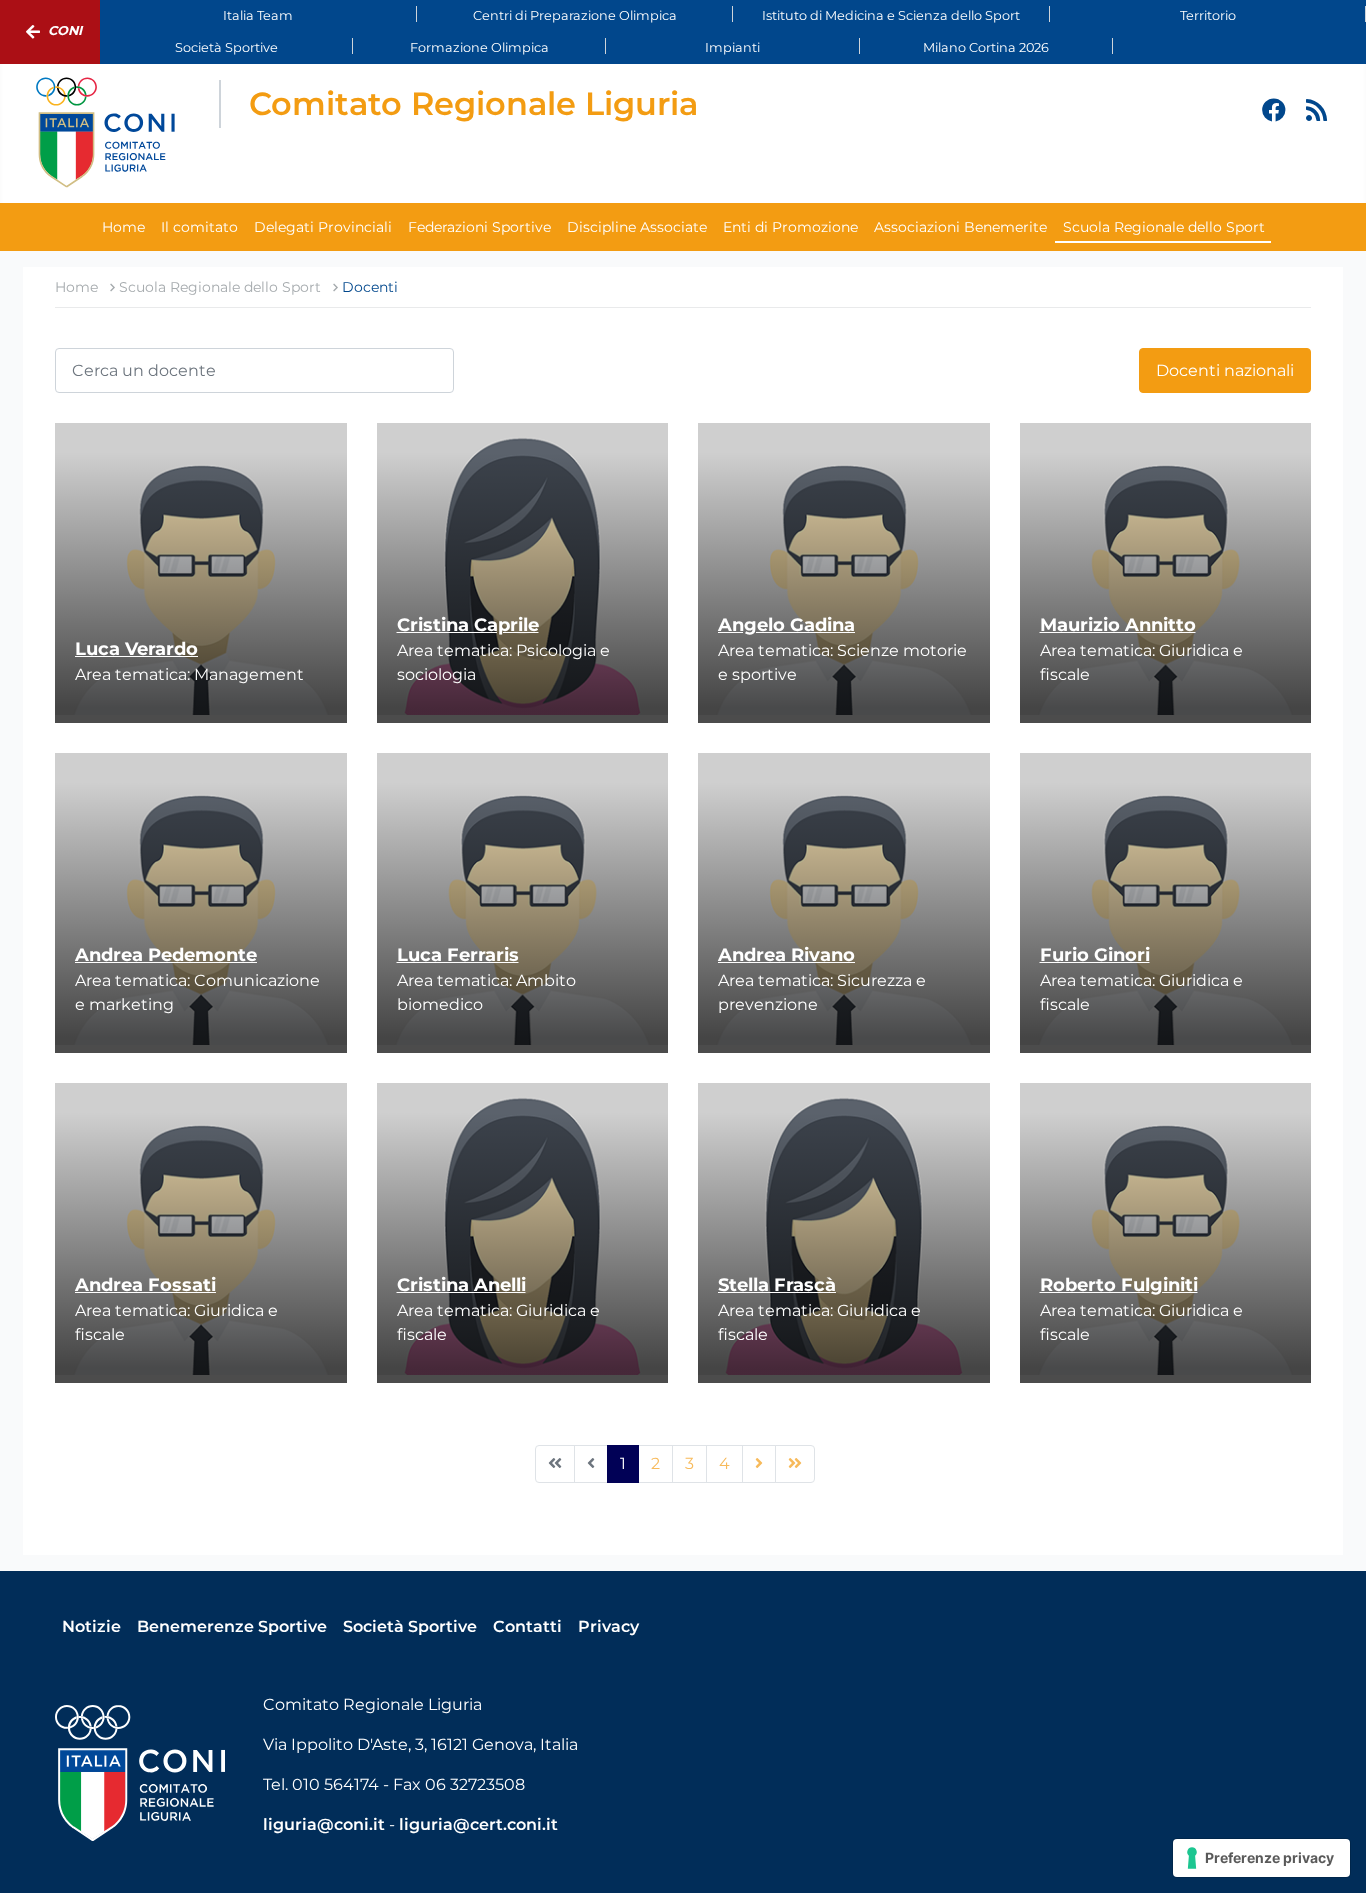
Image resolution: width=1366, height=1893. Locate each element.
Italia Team (258, 15)
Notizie (91, 1626)
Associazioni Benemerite (960, 227)
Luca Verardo (136, 649)
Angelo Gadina (786, 625)
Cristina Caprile (468, 625)
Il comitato (199, 227)
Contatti (527, 1626)
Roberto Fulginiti (1119, 1285)
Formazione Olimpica (479, 47)
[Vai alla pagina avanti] (759, 1464)
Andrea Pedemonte (166, 955)
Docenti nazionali (1225, 370)
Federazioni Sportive (479, 227)
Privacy (608, 1626)
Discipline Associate (637, 227)
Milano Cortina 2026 (986, 47)
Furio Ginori (1095, 955)
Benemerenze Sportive (232, 1626)
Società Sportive (226, 47)
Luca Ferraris (458, 955)
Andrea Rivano (786, 955)
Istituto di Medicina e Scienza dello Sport (891, 15)
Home (123, 227)
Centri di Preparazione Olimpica (575, 15)
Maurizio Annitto (1118, 625)
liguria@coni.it (324, 1824)
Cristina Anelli (461, 1285)
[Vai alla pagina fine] (795, 1464)
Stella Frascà (777, 1285)
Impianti (732, 47)
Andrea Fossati (145, 1285)
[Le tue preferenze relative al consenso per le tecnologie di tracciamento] (1261, 1858)
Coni (65, 30)
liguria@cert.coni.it (478, 1824)
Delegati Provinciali (323, 227)
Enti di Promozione (790, 227)
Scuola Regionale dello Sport (1164, 227)
